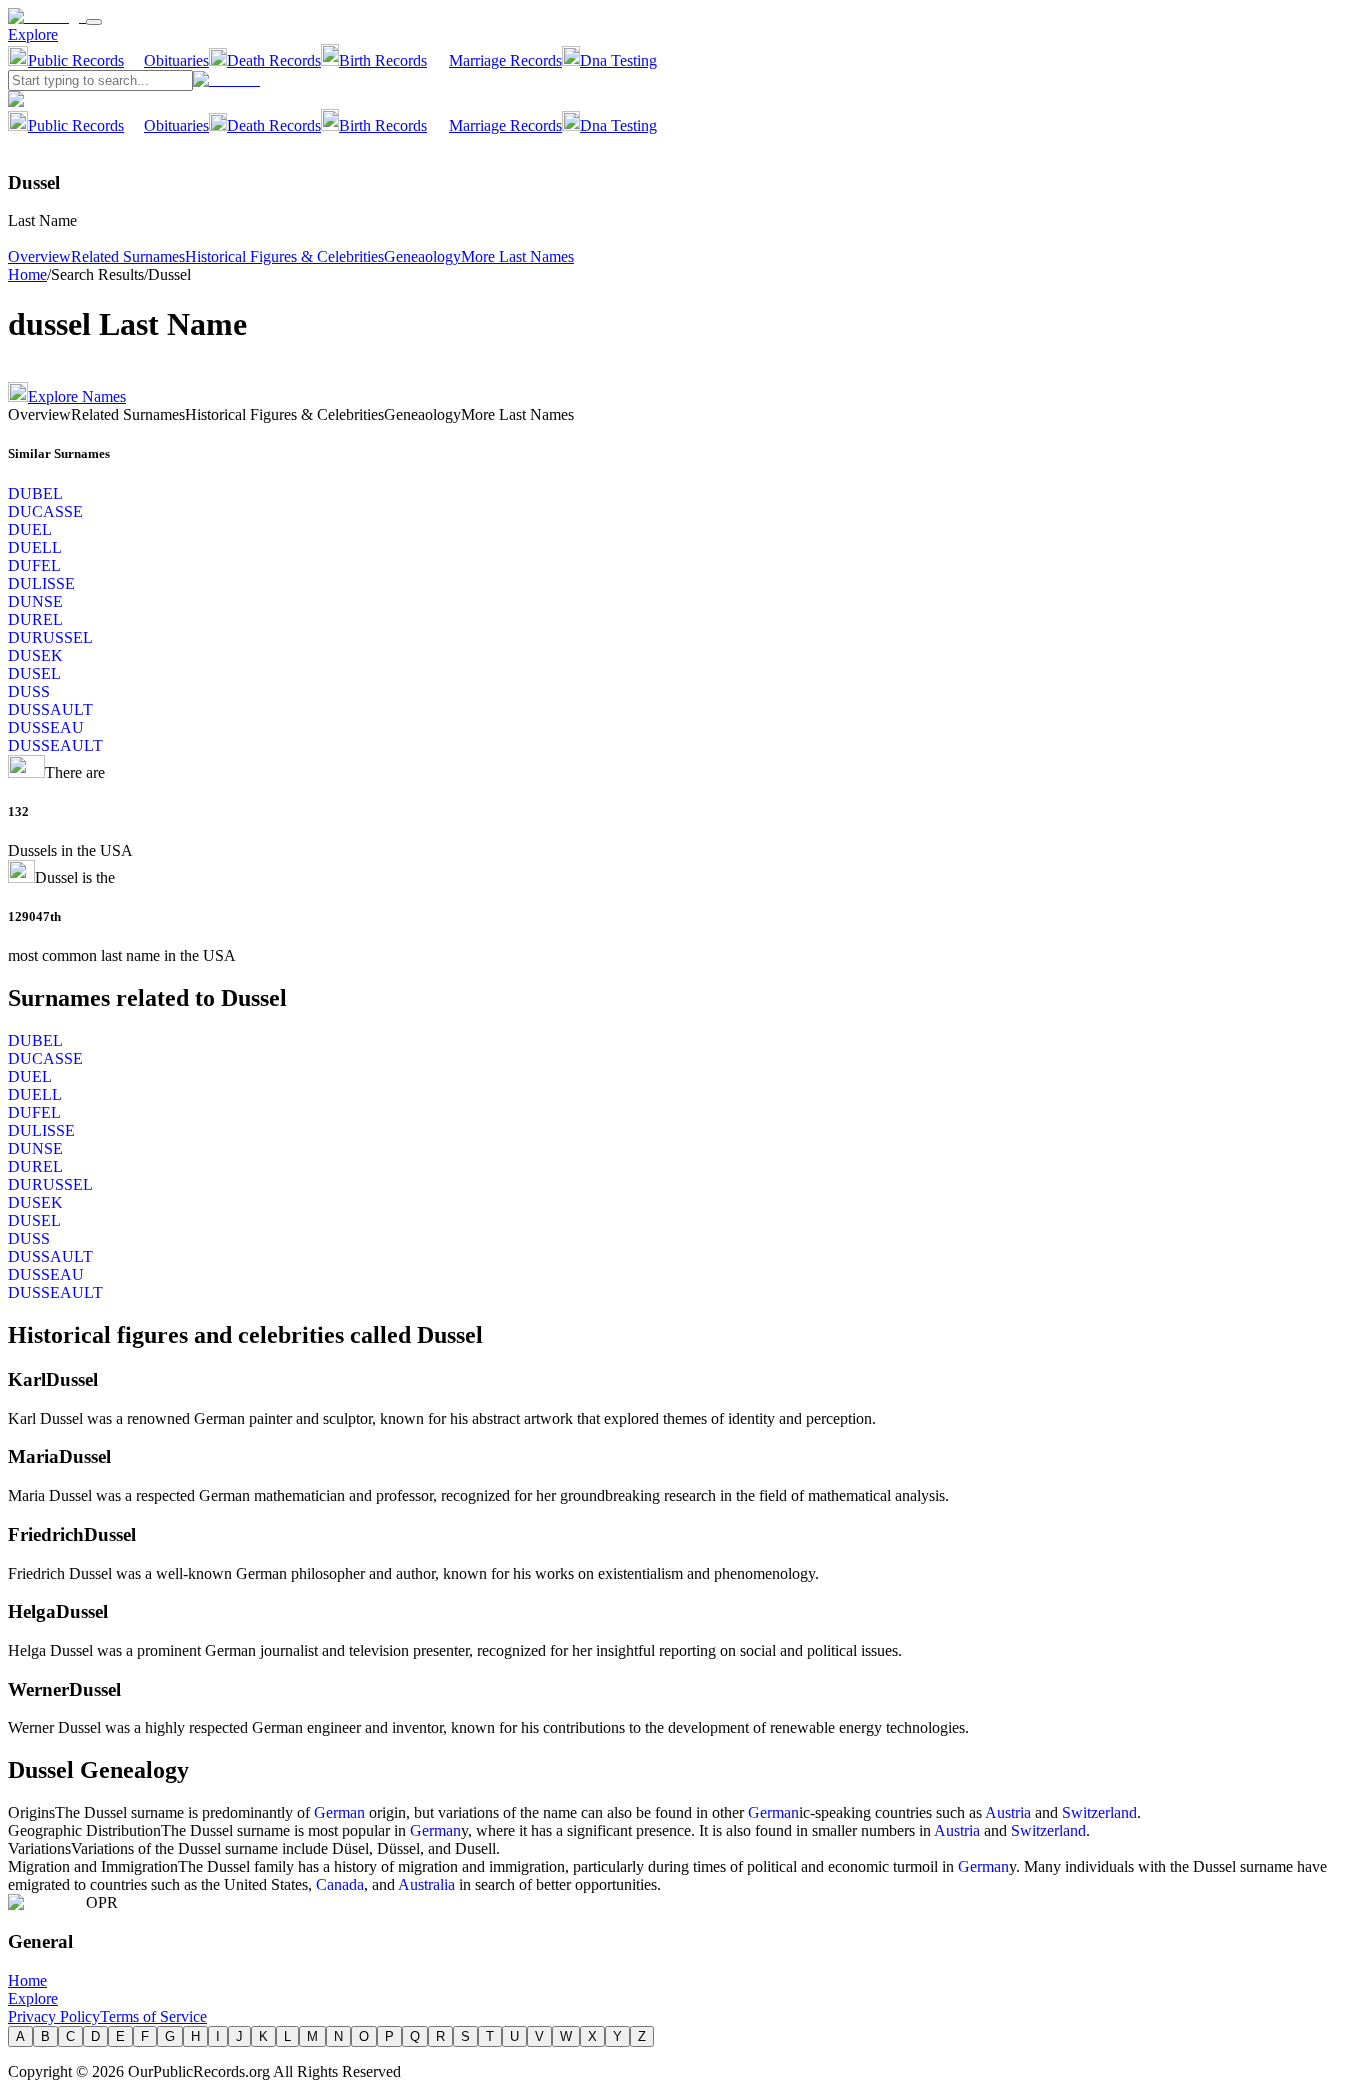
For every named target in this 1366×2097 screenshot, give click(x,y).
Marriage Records (505, 60)
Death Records (274, 60)
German (339, 1812)
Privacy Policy (54, 2016)
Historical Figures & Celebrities (284, 256)
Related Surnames (128, 256)
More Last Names (517, 256)
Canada (340, 1884)
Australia (426, 1884)
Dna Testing (618, 60)
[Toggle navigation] (94, 22)
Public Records (76, 60)
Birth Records (383, 60)
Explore (33, 34)
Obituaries (176, 60)
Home (27, 274)
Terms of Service (153, 2016)
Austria (1008, 1812)
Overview (39, 256)
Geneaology (422, 256)
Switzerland (1099, 1812)
